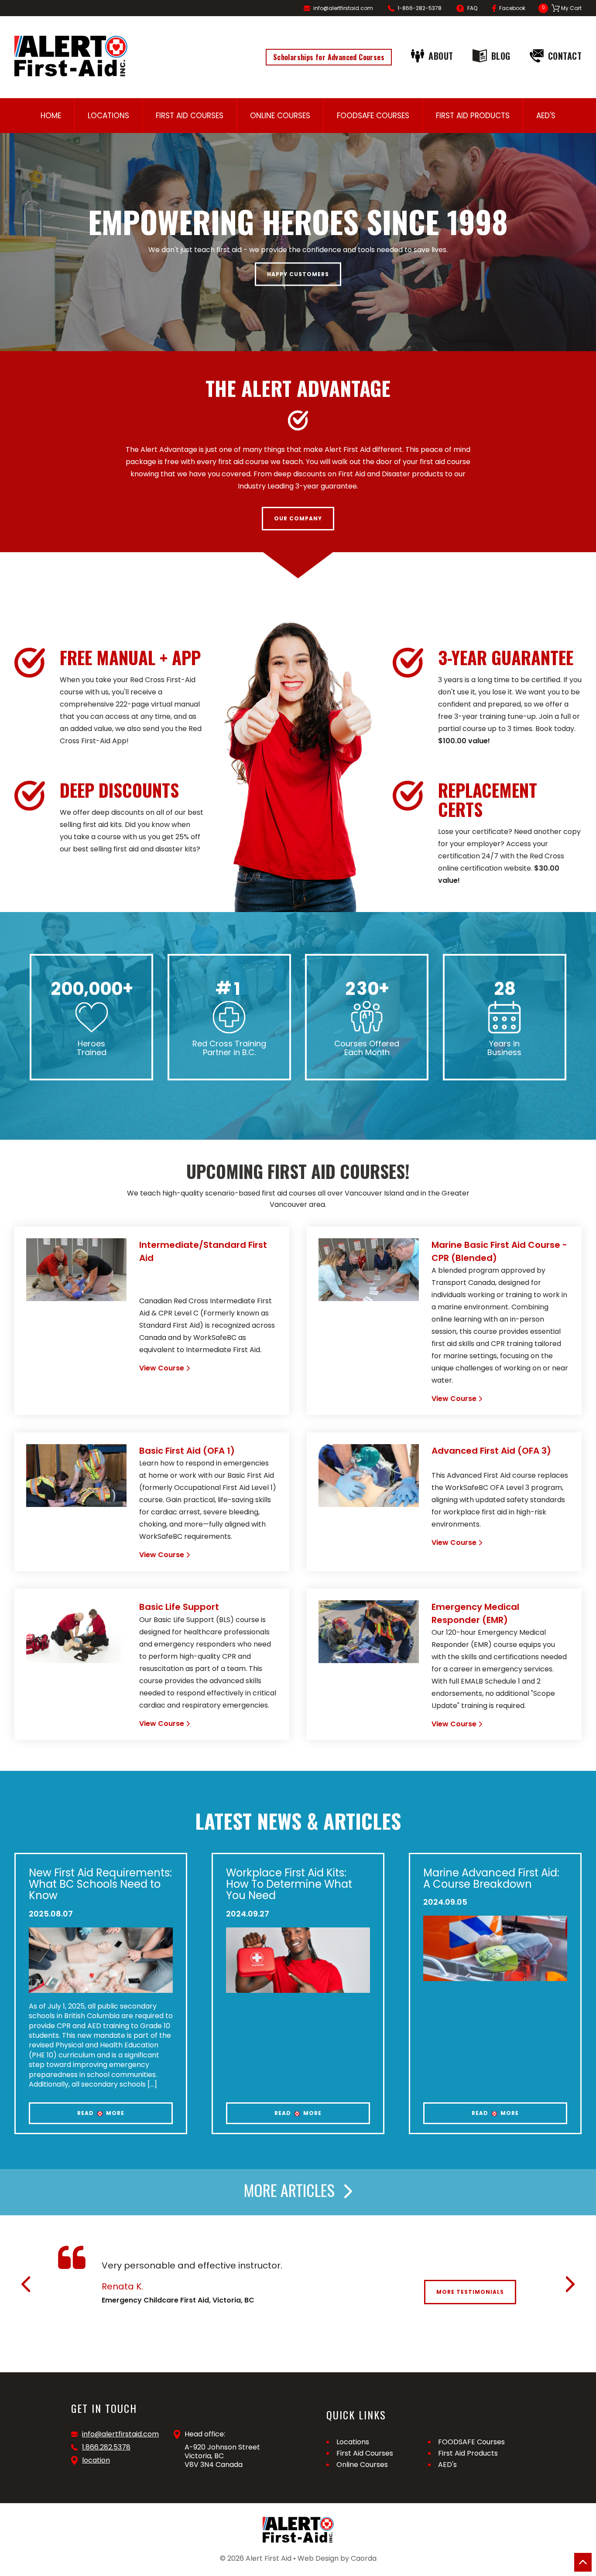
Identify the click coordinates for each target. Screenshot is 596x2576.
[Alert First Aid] (71, 56)
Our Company (298, 518)
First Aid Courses (190, 116)
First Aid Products (473, 116)
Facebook (512, 8)
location (96, 2460)
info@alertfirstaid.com (343, 8)
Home (51, 116)
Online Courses (280, 116)
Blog (501, 56)
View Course (162, 1368)
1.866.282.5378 (106, 2447)
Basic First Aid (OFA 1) (187, 1451)
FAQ (472, 8)
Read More (101, 2113)
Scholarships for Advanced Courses (329, 57)
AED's (546, 116)
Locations (108, 116)
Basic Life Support (179, 1607)
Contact (565, 56)
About (441, 56)
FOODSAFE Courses (373, 116)
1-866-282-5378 (420, 8)
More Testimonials (470, 2292)
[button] (26, 2284)
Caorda (364, 2558)
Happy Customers (298, 274)
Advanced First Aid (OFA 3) (491, 1451)
